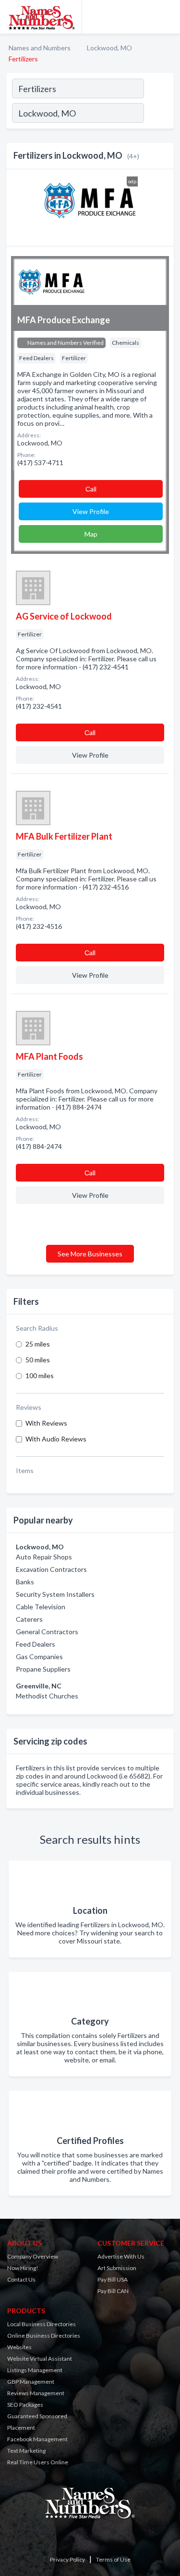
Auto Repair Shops (44, 1557)
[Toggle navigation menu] (167, 17)
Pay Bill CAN (113, 2291)
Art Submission (117, 2268)
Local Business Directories (42, 2324)
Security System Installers (55, 1594)
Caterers (29, 1619)
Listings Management (35, 2370)
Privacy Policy (67, 2559)
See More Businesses (90, 1254)
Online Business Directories (44, 2336)
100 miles (40, 1376)
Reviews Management (36, 2393)
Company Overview (33, 2256)
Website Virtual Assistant (40, 2359)
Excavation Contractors (51, 1569)
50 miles (38, 1360)
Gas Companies (39, 1657)
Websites (19, 2347)
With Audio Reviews (56, 1439)
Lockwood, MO (109, 48)
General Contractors (47, 1632)
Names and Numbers (40, 48)
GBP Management (31, 2382)
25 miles (38, 1344)
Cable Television (41, 1607)
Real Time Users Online (38, 2462)
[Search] (158, 114)
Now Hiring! (23, 2268)
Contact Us (21, 2279)
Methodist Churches (47, 1696)
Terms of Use (113, 2559)
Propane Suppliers (43, 1669)
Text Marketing (26, 2451)
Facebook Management (37, 2439)
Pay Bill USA (113, 2279)
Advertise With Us (121, 2256)
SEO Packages (25, 2405)
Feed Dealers (36, 1644)
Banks (25, 1582)
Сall (91, 489)
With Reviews (46, 1423)
